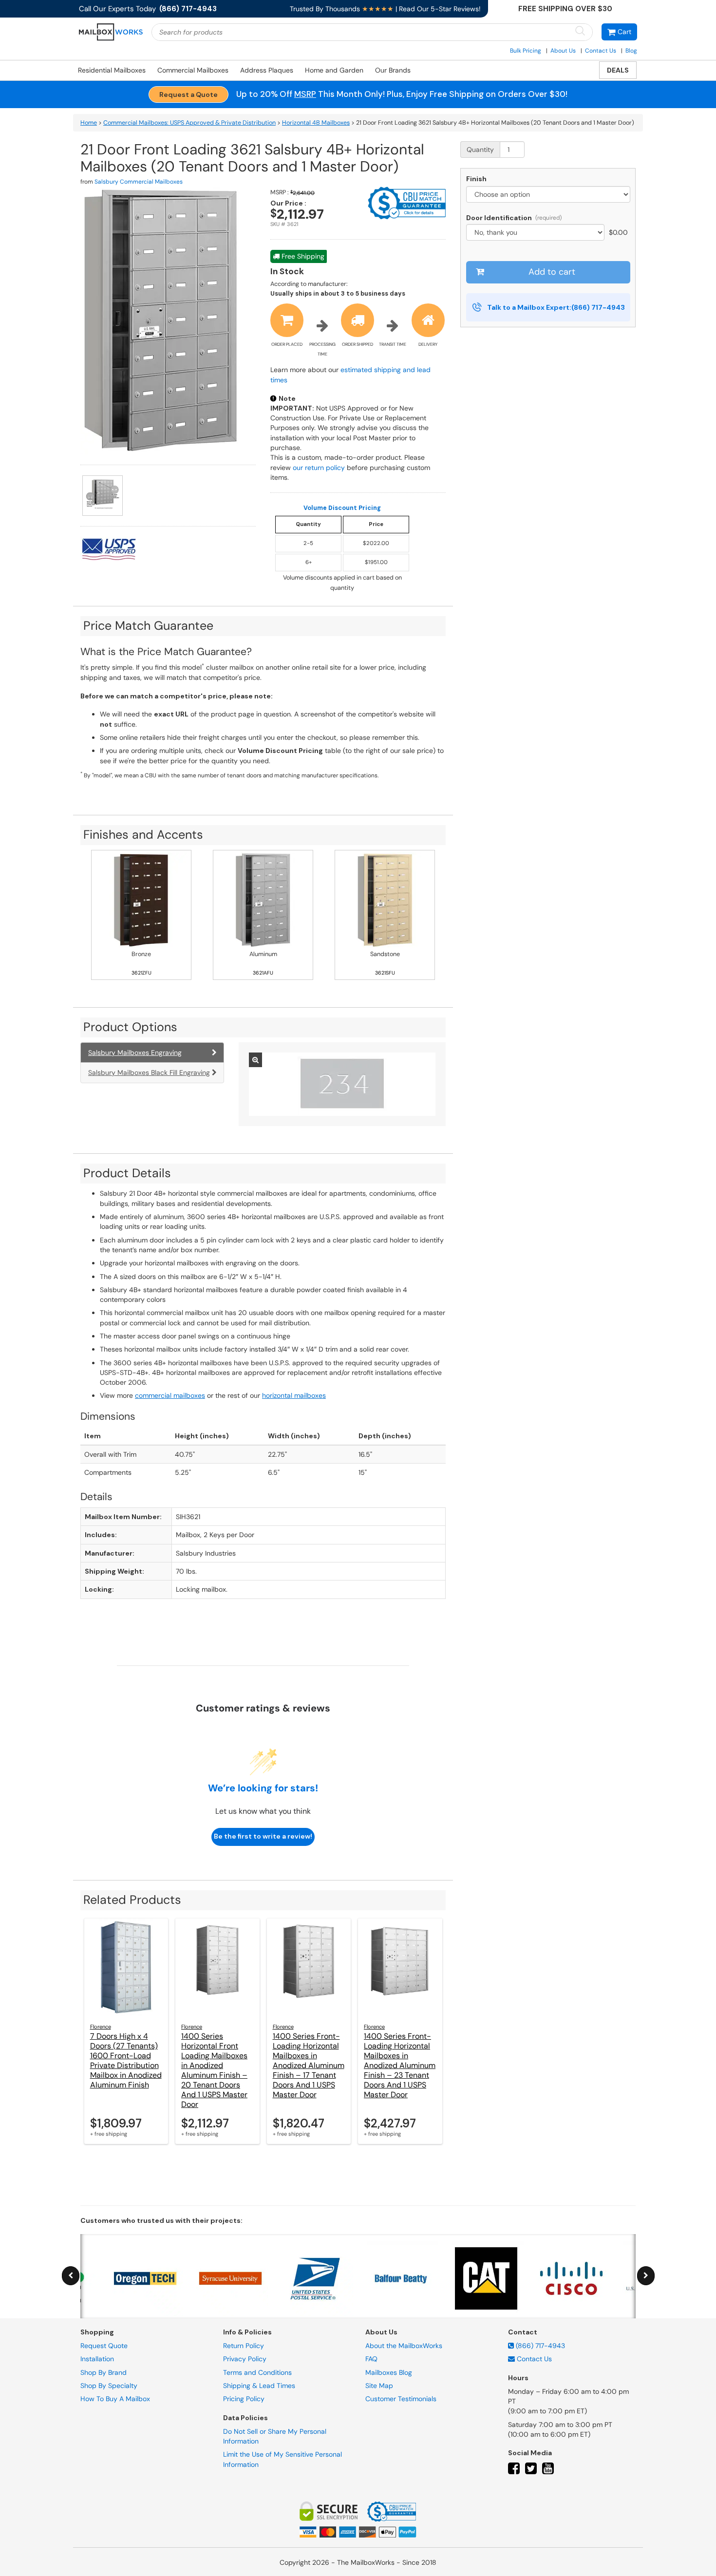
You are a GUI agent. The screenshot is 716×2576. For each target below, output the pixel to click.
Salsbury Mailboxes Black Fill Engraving (149, 1072)
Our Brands (393, 70)
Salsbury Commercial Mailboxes (139, 182)
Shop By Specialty (109, 2386)
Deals (618, 70)
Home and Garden (334, 70)
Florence (101, 2027)
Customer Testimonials (401, 2399)
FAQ (371, 2359)
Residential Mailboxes (112, 70)
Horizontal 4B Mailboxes (316, 123)
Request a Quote (188, 94)
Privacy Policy (245, 2359)
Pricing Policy (244, 2399)
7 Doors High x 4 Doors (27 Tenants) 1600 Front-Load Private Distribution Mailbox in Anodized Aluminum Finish (126, 2060)
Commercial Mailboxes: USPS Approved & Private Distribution (189, 123)
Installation (97, 2359)
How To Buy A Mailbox (115, 2399)
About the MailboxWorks (404, 2346)
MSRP (305, 94)
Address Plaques (267, 70)
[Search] (580, 31)
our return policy (319, 468)
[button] (619, 32)
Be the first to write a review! (263, 1836)
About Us (563, 51)
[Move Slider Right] (646, 2276)
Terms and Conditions (257, 2372)
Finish (476, 179)
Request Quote (104, 2346)
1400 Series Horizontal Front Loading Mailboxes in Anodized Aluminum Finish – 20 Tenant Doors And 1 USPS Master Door (214, 2070)
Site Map (379, 2386)
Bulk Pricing (526, 51)
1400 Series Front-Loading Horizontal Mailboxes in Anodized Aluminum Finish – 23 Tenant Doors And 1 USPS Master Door (400, 2065)
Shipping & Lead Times (259, 2386)
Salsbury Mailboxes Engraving (135, 1053)
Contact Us (601, 51)
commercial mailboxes (170, 1395)
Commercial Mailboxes (193, 70)
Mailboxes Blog (389, 2372)
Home (89, 123)
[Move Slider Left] (71, 2276)
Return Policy (244, 2346)
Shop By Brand (104, 2372)
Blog (631, 51)
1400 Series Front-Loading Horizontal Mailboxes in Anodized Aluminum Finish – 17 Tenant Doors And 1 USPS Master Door (309, 2065)
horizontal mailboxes (294, 1395)
